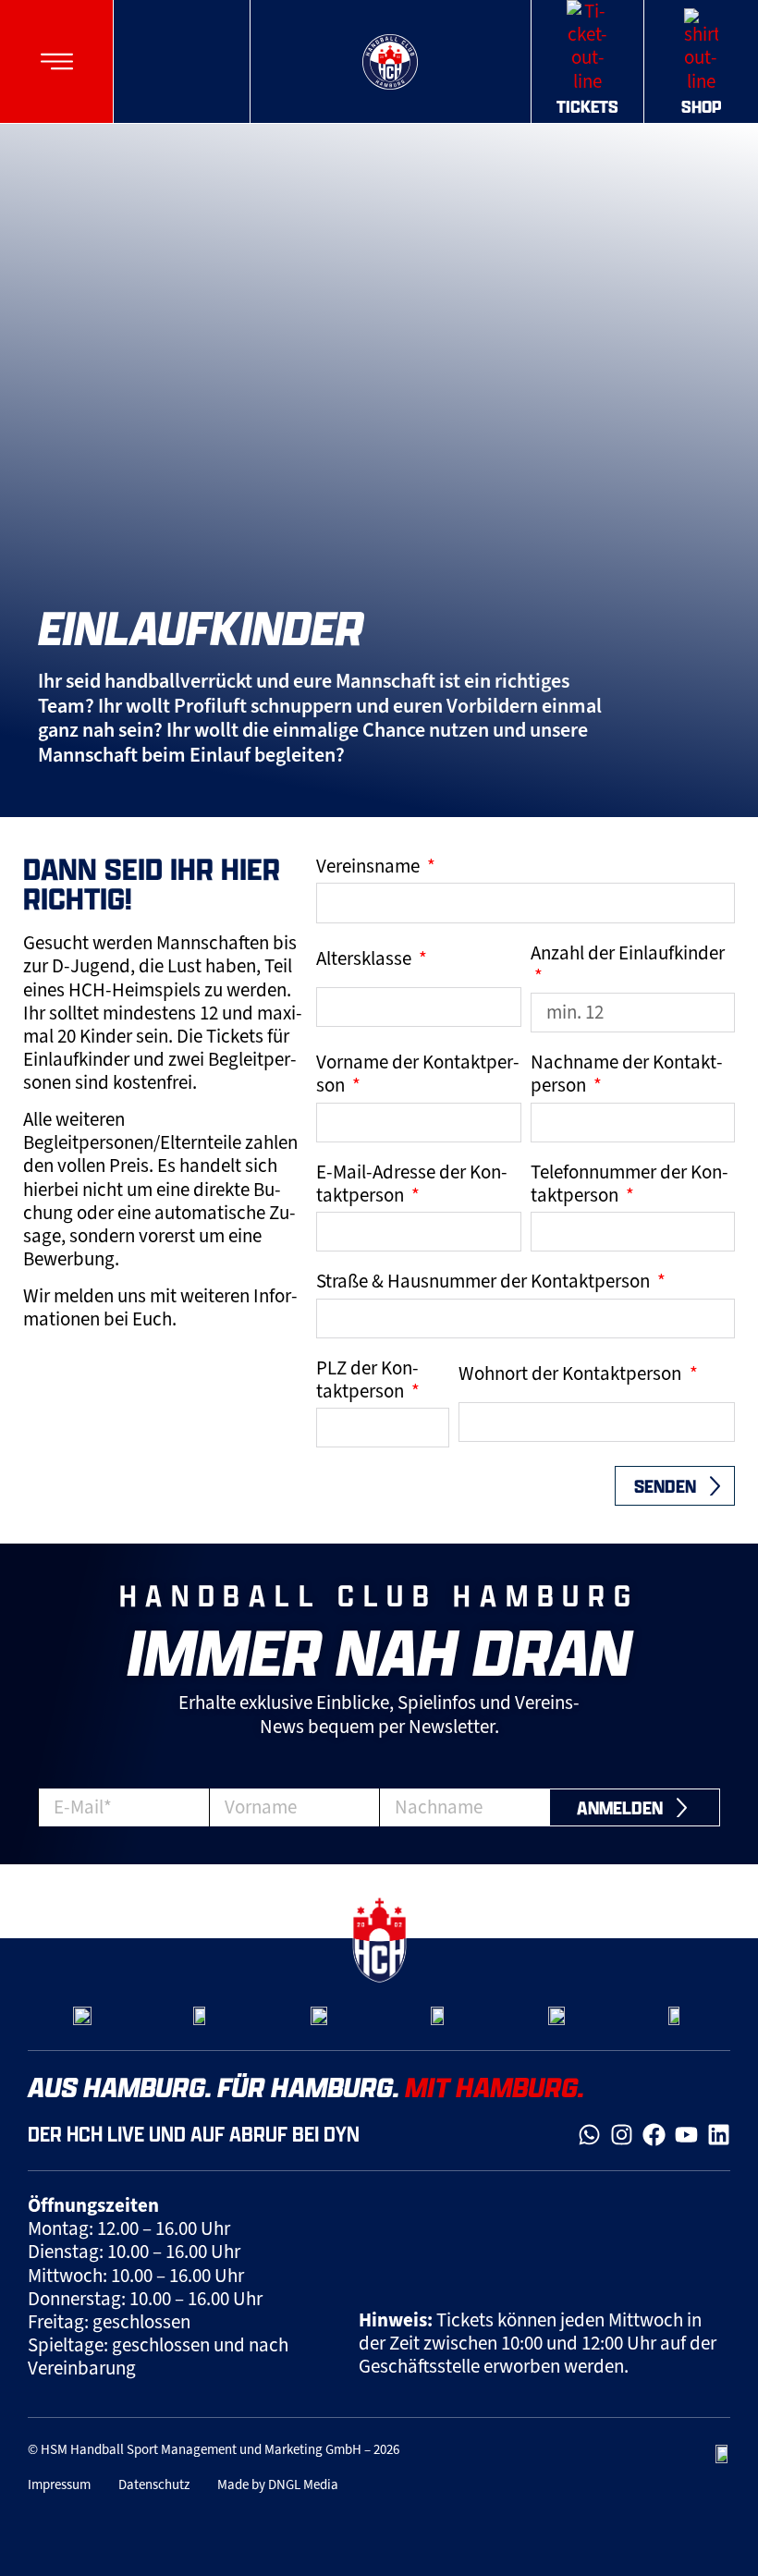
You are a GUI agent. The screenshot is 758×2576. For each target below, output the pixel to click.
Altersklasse (366, 959)
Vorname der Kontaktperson (418, 1074)
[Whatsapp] (589, 2135)
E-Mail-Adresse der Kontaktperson (412, 1184)
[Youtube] (686, 2135)
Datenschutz (154, 2484)
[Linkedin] (719, 2135)
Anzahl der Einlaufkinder (628, 953)
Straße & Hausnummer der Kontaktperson (485, 1282)
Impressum (59, 2484)
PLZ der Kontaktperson (367, 1380)
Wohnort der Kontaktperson (572, 1374)
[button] (57, 61)
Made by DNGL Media (278, 2484)
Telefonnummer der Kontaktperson (630, 1184)
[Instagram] (622, 2135)
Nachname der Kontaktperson (627, 1074)
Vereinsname (370, 867)
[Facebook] (654, 2135)
